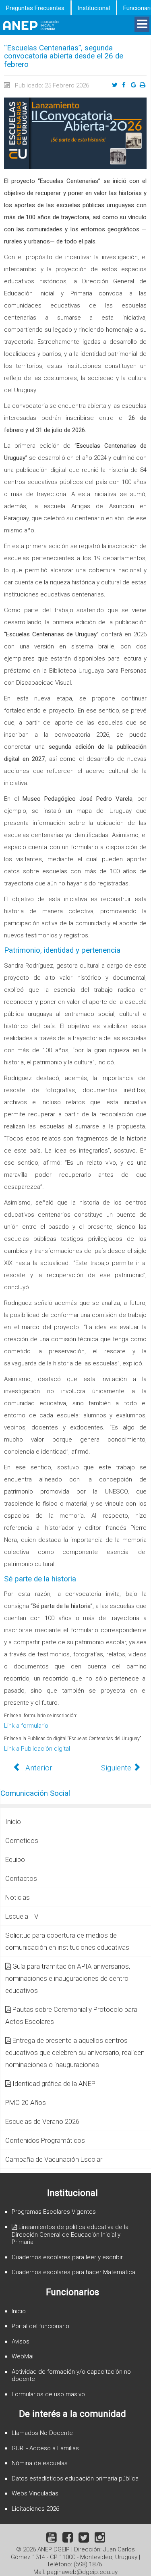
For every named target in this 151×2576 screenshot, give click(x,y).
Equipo (15, 1859)
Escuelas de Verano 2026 (42, 2121)
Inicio (13, 1822)
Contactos (21, 1878)
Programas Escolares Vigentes (54, 2212)
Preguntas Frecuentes (35, 8)
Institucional (94, 8)
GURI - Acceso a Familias (45, 2448)
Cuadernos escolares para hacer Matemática (73, 2272)
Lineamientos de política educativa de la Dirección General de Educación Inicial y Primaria (70, 2235)
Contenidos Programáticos (45, 2140)
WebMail (23, 2356)
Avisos (21, 2341)
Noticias (18, 1897)
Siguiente (117, 1768)
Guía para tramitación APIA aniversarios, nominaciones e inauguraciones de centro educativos (68, 1978)
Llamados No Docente (42, 2433)
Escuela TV (22, 1916)
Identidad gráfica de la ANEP (54, 2084)
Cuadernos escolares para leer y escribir (67, 2257)
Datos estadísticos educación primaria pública (75, 2478)
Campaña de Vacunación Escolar (54, 2159)
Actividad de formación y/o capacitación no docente (71, 2376)
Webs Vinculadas (35, 2493)
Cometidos (22, 1841)
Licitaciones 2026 (35, 2509)
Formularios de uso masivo (48, 2394)
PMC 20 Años (26, 2102)
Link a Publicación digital (37, 1749)
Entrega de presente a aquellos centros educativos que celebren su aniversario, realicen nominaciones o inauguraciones (75, 2052)
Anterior (38, 1768)
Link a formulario (26, 1726)
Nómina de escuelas (40, 2463)
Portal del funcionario (40, 2326)
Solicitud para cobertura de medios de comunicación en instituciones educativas (67, 1941)
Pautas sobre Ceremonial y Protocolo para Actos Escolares (71, 2015)
